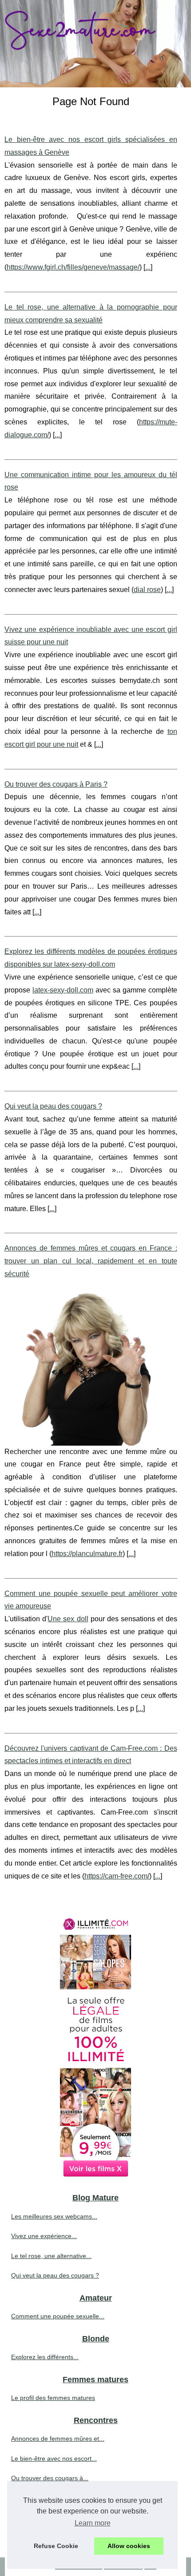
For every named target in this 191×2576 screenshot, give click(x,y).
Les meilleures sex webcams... (54, 2216)
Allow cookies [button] (129, 2546)
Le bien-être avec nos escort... (54, 2458)
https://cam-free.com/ (117, 1876)
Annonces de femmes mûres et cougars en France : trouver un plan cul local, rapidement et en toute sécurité (91, 1261)
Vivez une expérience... (44, 2236)
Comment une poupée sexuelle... (58, 2316)
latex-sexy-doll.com (63, 990)
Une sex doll (68, 1619)
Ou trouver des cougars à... (50, 2478)
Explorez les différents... (45, 2357)
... (148, 267)
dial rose (147, 590)
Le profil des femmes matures (53, 2398)
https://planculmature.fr (87, 1554)
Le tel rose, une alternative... (51, 2256)
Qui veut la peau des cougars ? (53, 1106)
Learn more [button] (93, 2523)
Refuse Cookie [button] (56, 2546)
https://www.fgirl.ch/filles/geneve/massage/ (73, 267)
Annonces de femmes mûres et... (58, 2439)
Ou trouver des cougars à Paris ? (56, 784)
